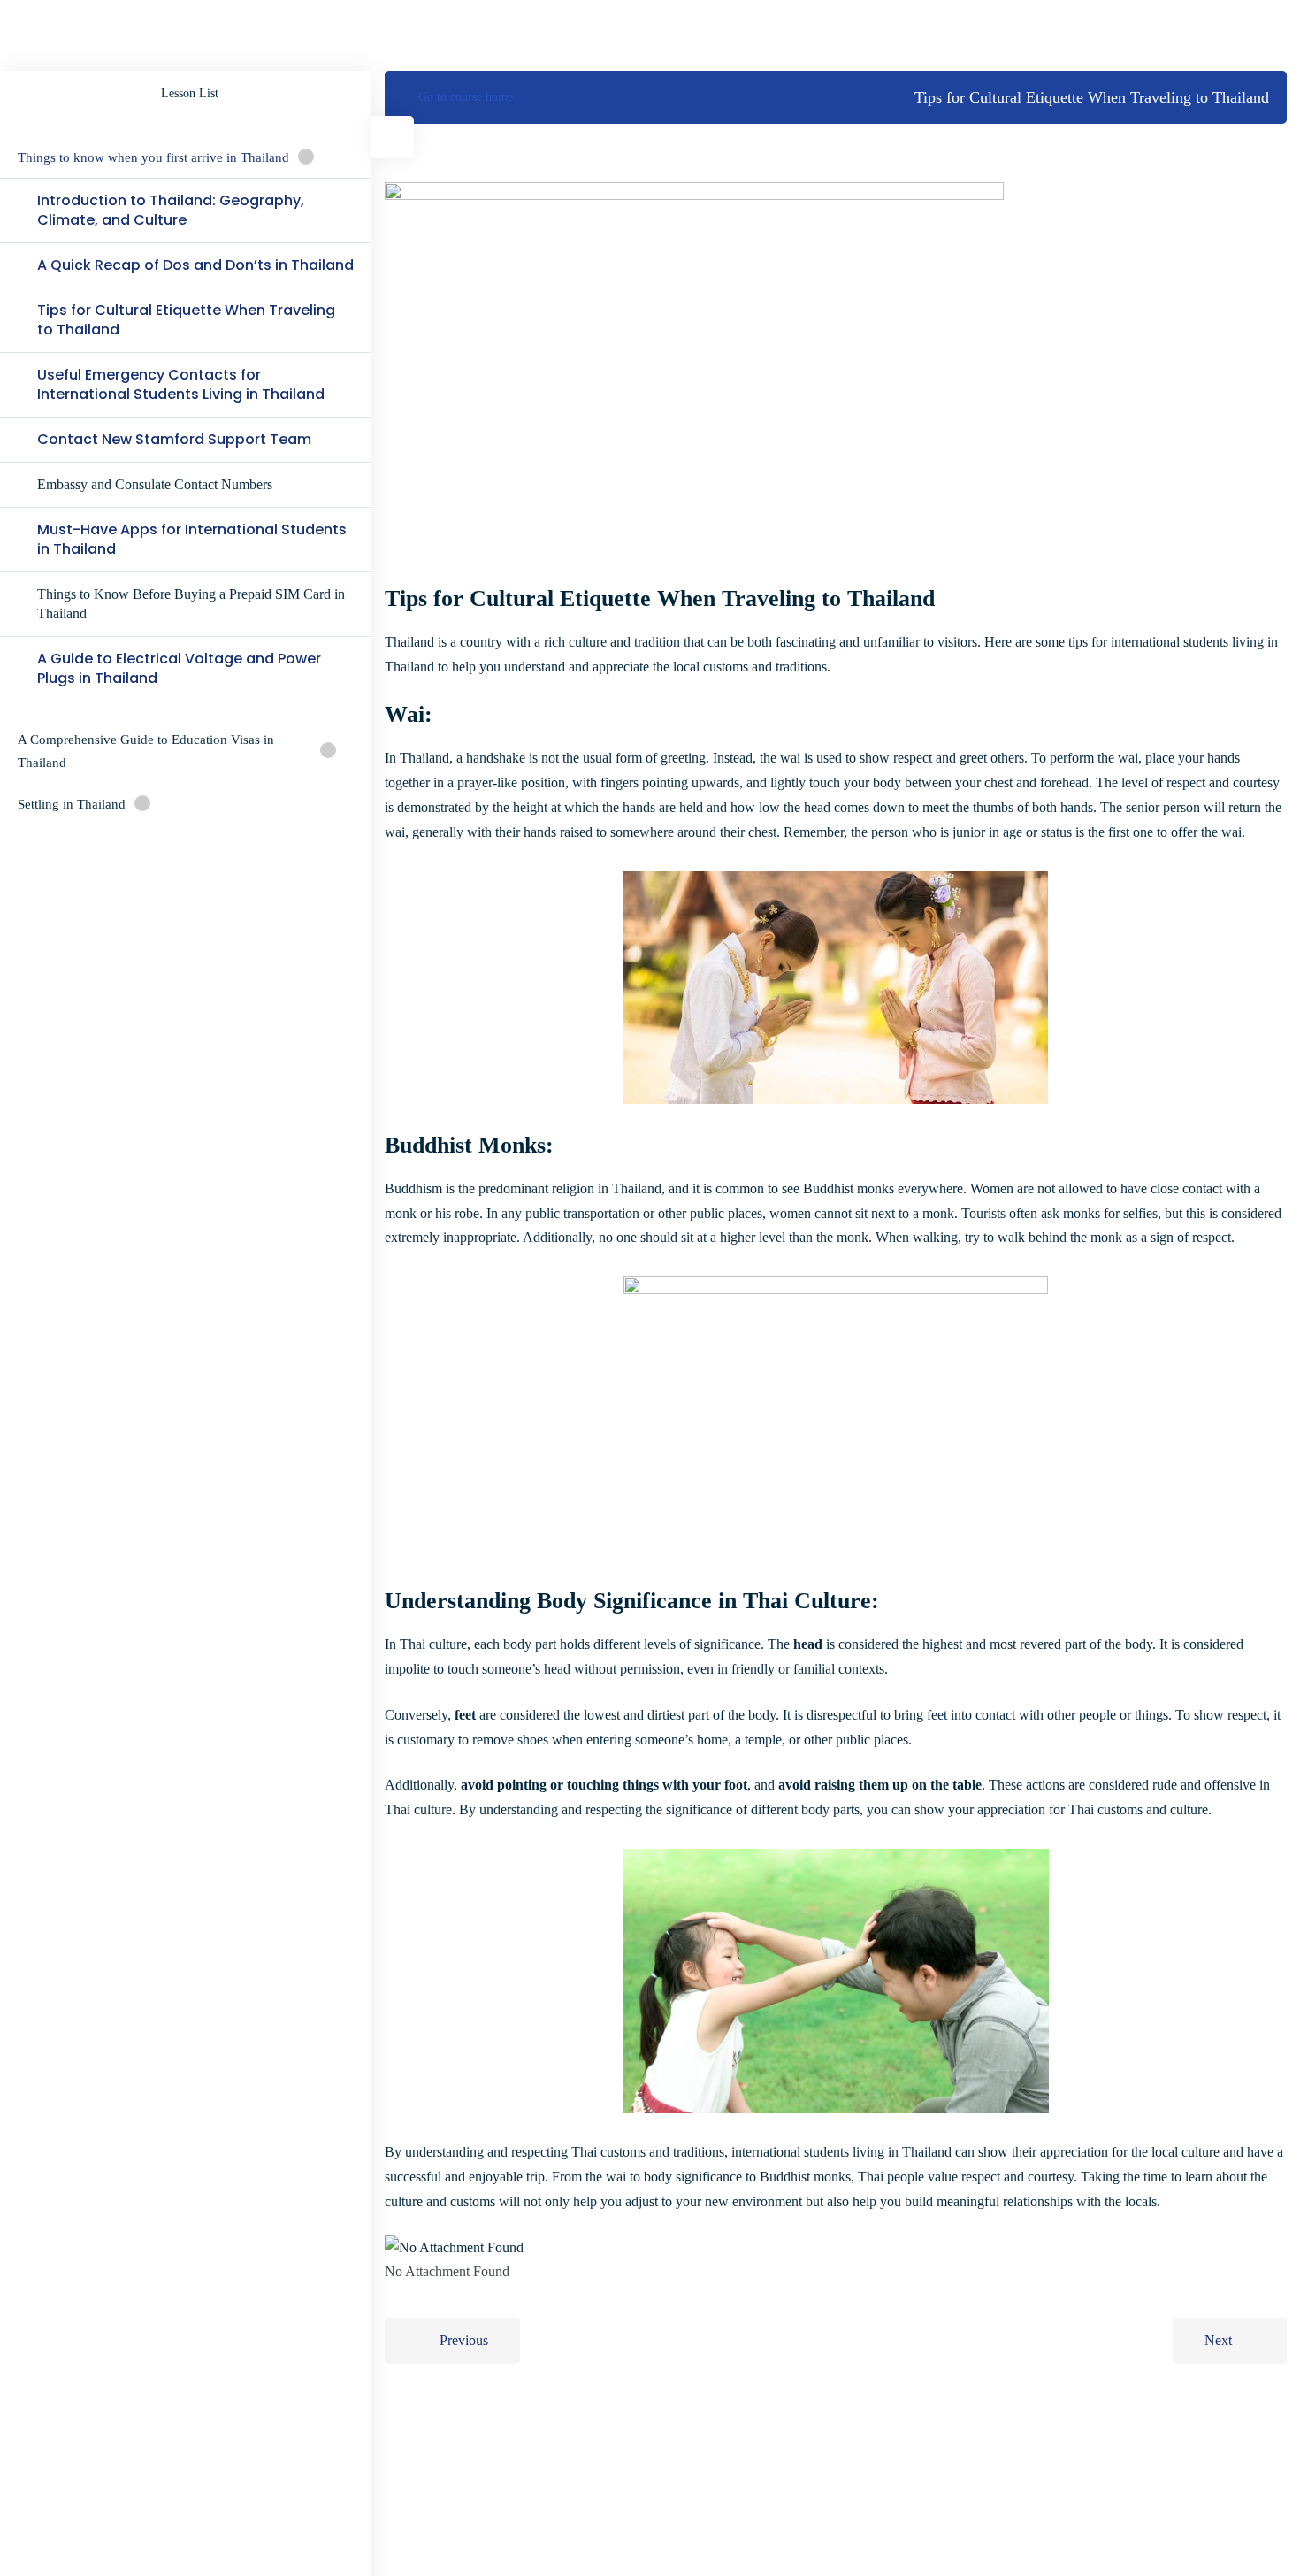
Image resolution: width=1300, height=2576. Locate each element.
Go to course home (466, 97)
